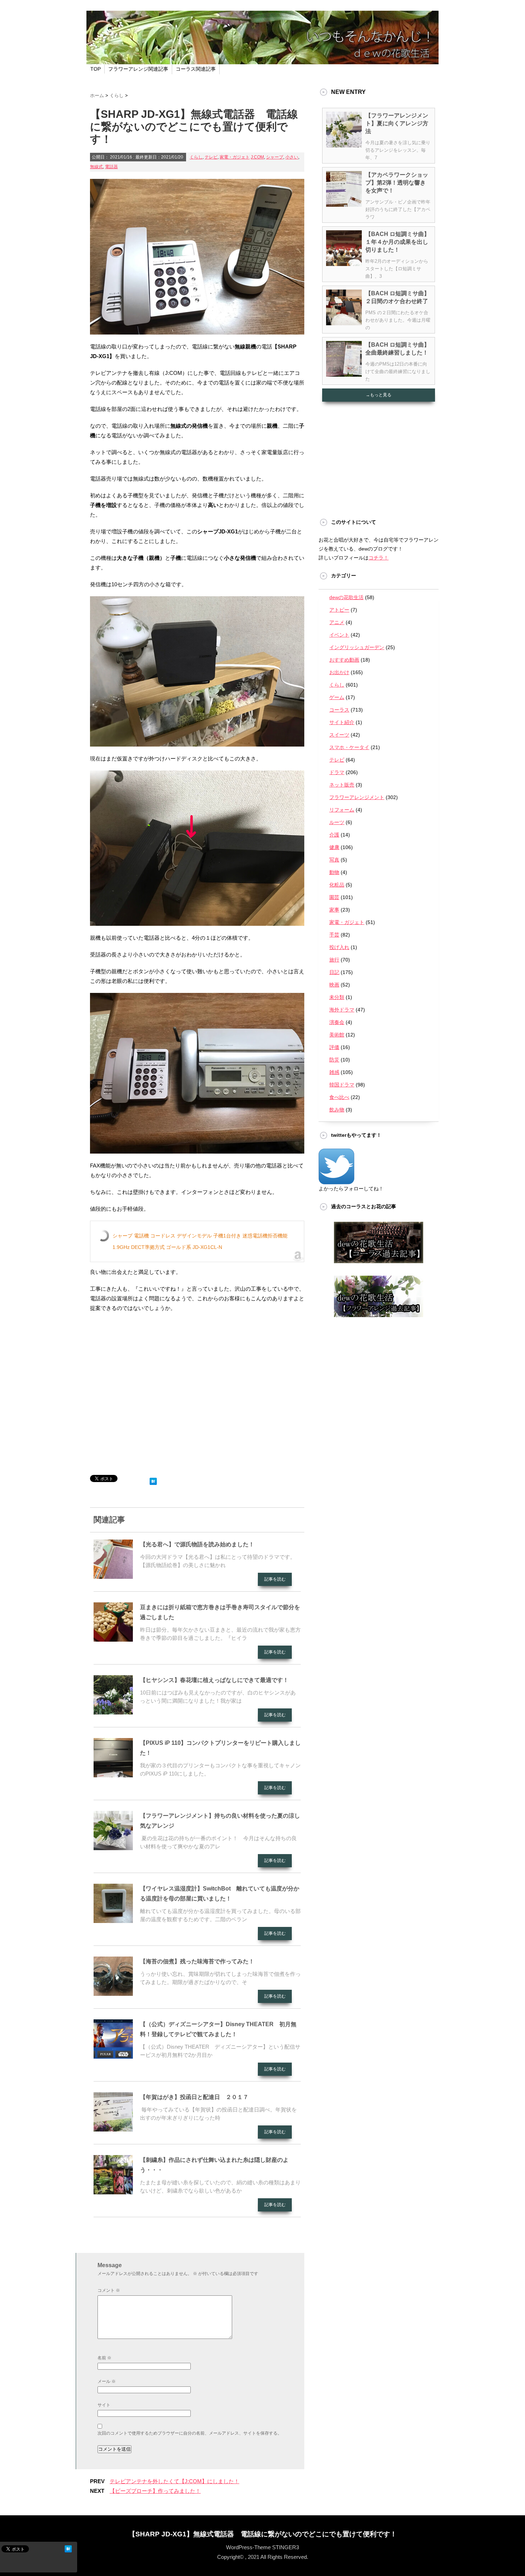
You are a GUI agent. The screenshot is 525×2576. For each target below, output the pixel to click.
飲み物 (337, 1110)
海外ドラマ (342, 1010)
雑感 (334, 1072)
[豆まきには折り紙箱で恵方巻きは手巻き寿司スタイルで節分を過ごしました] (113, 1639)
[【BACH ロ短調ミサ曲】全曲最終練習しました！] (344, 374)
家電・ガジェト (235, 157)
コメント (109, 2290)
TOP (96, 69)
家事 (334, 910)
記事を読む (275, 1579)
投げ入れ (339, 947)
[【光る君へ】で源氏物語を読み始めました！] (113, 1576)
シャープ (275, 157)
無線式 (96, 167)
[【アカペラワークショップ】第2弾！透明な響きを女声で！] (344, 204)
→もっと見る (379, 395)
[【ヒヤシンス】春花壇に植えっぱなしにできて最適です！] (113, 1712)
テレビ (211, 157)
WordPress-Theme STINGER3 (262, 2547)
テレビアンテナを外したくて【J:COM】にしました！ (174, 2481)
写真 (334, 860)
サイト (104, 2405)
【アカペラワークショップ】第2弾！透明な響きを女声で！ (397, 183)
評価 (334, 1047)
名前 (104, 2358)
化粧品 (337, 885)
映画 (334, 985)
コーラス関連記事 (196, 69)
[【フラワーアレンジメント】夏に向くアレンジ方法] (344, 145)
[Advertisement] (197, 1396)
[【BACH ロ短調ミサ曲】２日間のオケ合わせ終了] (344, 322)
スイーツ (339, 735)
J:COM (257, 157)
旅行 (334, 960)
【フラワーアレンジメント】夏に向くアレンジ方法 (397, 123)
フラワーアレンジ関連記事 (138, 69)
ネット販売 (342, 785)
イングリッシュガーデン (357, 647)
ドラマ (337, 772)
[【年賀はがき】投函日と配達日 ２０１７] (113, 2129)
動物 (334, 872)
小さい (292, 157)
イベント (339, 635)
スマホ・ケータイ (349, 747)
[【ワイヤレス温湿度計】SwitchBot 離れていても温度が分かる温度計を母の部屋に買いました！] (113, 1920)
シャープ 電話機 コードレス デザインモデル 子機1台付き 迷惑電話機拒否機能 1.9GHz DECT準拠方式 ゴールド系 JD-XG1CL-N (200, 1241)
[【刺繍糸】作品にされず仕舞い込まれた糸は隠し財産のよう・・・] (113, 2191)
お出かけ (339, 672)
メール (107, 2381)
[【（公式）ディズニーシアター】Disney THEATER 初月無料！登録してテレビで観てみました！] (113, 2056)
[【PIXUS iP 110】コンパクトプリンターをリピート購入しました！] (113, 1774)
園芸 (334, 897)
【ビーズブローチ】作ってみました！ (155, 2491)
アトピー (339, 610)
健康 (334, 847)
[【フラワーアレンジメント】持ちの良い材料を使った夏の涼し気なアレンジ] (113, 1847)
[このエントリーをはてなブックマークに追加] (153, 1480)
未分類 (337, 997)
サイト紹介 (342, 722)
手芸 (334, 935)
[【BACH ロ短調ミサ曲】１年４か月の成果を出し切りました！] (344, 263)
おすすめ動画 (344, 660)
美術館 (337, 1035)
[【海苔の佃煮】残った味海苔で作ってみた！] (113, 1993)
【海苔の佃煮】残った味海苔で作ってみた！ (197, 1961)
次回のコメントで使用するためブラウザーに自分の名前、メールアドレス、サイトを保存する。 (190, 2433)
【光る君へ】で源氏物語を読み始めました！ (197, 1544)
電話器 (111, 167)
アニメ (337, 622)
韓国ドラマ (342, 1085)
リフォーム (342, 810)
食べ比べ (339, 1097)
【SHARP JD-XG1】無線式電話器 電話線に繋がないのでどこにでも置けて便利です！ (263, 2534)
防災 (334, 1060)
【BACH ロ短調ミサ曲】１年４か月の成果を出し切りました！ (397, 242)
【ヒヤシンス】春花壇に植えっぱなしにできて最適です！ (214, 1680)
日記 (334, 972)
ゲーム (337, 697)
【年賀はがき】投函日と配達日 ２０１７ (194, 2097)
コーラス (339, 710)
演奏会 (337, 1022)
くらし (196, 157)
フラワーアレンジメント (357, 797)
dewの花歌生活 (346, 597)
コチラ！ (379, 558)
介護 (334, 835)
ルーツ (337, 822)
